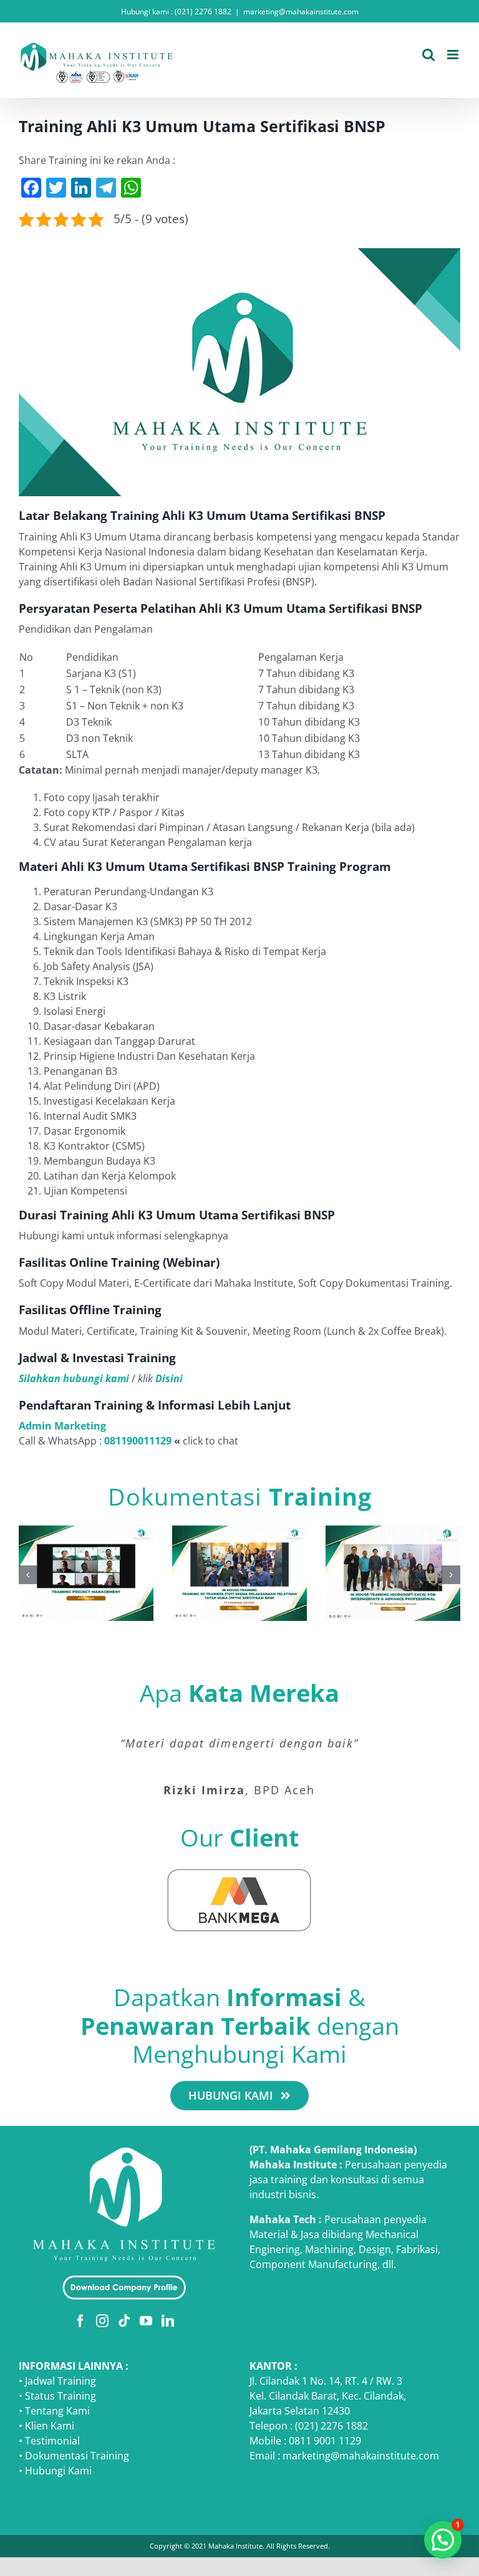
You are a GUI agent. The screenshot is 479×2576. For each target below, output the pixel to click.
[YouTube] (146, 2321)
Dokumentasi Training (77, 2456)
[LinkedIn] (168, 2321)
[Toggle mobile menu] (454, 55)
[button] (28, 1575)
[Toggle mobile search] (428, 55)
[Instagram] (102, 2321)
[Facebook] (80, 2321)
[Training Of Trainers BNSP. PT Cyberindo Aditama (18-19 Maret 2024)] (239, 1532)
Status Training (60, 2396)
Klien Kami (50, 2426)
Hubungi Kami (58, 2471)
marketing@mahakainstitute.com (301, 12)
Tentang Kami (57, 2411)
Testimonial (52, 2441)
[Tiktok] (124, 2321)
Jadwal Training (60, 2381)
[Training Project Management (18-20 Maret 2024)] (86, 1532)
